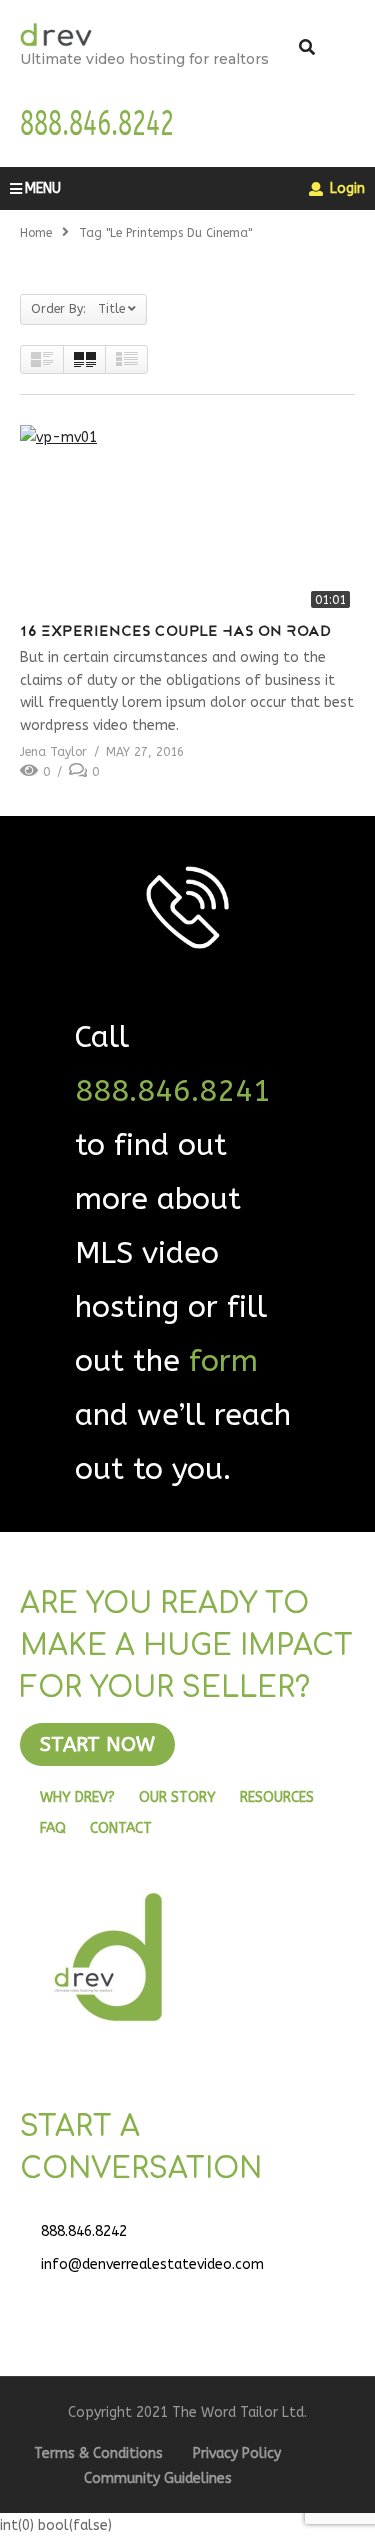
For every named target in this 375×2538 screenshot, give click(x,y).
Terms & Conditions (98, 2453)
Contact (121, 1828)
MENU (43, 188)
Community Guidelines (158, 2478)
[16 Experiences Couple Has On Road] (187, 519)
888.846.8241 (173, 1091)
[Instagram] (200, 2304)
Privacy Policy (237, 2453)
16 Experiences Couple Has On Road (175, 632)
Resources (277, 1797)
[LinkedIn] (150, 2304)
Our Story (177, 1797)
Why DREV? (77, 1797)
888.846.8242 (84, 2231)
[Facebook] (50, 2304)
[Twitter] (100, 2304)
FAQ (53, 1828)
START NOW (97, 1744)
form (223, 1361)
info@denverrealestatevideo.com (152, 2264)
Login (345, 188)
